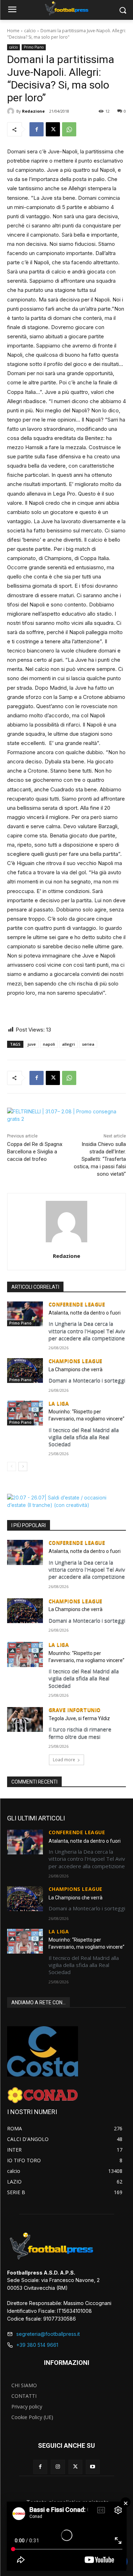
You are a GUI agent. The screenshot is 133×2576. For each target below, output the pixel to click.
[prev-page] (12, 1467)
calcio (30, 31)
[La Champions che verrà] (25, 1371)
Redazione (33, 111)
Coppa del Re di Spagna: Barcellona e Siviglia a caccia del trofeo (35, 1152)
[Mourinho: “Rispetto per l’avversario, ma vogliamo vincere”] (25, 1413)
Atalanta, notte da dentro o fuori (85, 1313)
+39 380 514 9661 (37, 2345)
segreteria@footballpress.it (48, 2334)
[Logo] (66, 9)
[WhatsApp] (69, 129)
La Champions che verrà (76, 1369)
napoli (49, 1044)
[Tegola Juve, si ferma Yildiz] (25, 1719)
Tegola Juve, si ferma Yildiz (79, 1718)
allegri (68, 1044)
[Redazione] (12, 111)
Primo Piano (34, 47)
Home (13, 31)
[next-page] (23, 1467)
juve (32, 1044)
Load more (64, 1760)
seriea (88, 1044)
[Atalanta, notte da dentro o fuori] (25, 1314)
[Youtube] (93, 2467)
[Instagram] (58, 2467)
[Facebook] (37, 129)
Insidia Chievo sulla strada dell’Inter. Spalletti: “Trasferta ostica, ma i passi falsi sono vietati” (100, 1159)
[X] (53, 129)
